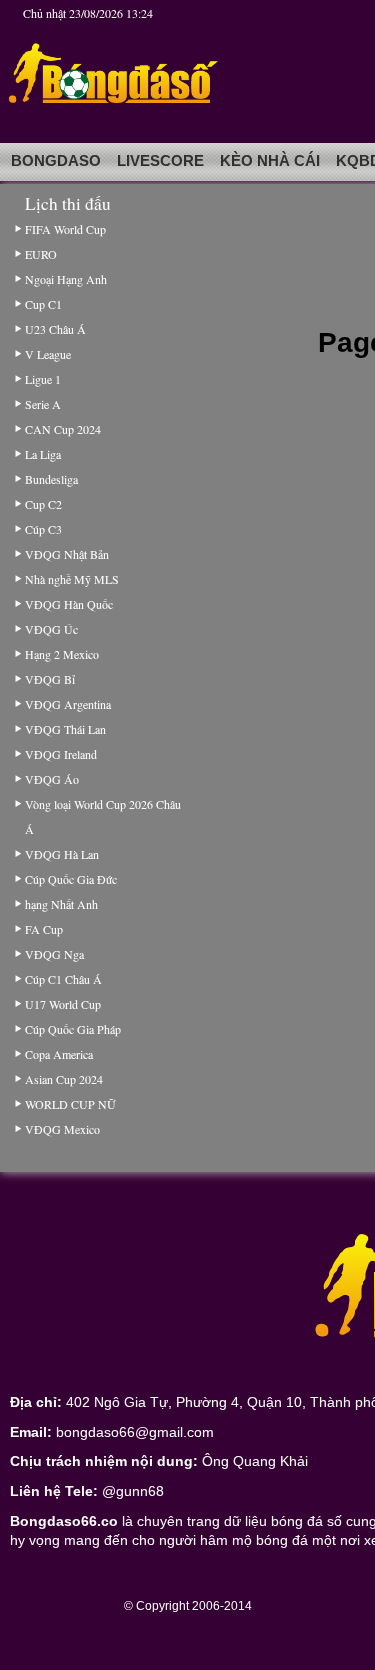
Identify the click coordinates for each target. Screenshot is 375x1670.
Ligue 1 (43, 379)
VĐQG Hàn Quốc (69, 604)
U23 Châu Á (55, 329)
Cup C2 (43, 504)
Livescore (160, 161)
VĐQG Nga (54, 954)
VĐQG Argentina (68, 704)
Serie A (43, 404)
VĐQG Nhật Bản (67, 554)
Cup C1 (43, 304)
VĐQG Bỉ (50, 679)
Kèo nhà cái (270, 161)
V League (48, 354)
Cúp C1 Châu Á (63, 979)
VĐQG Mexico (62, 1129)
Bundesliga (51, 479)
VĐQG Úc (51, 629)
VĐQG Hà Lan (62, 854)
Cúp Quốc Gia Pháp (73, 1029)
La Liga (43, 454)
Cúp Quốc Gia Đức (71, 879)
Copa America (59, 1054)
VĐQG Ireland (61, 754)
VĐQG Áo (52, 779)
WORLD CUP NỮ (70, 1104)
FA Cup (44, 929)
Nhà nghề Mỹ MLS (72, 579)
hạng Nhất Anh (61, 904)
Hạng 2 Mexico (62, 654)
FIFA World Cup (65, 229)
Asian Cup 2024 (64, 1079)
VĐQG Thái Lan (65, 729)
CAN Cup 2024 (63, 429)
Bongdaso (56, 161)
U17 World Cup (63, 1004)
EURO (41, 254)
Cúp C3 (43, 529)
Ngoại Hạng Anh (66, 279)
